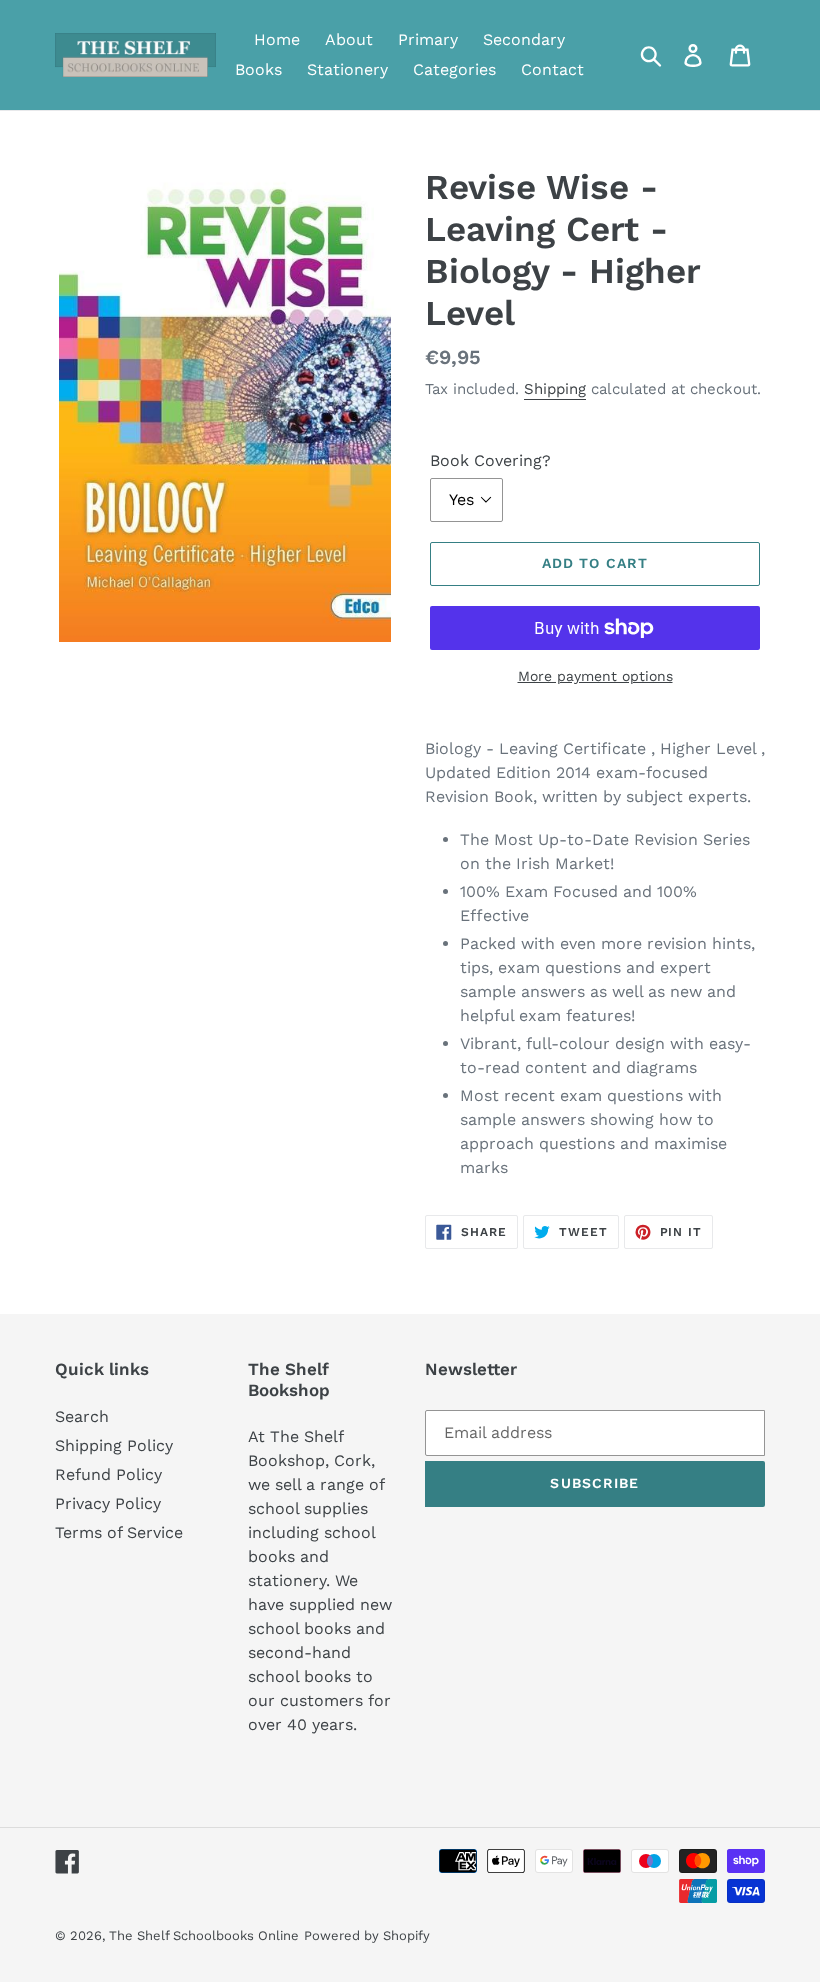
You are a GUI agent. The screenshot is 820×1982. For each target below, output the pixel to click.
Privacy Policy (108, 1503)
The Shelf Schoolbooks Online (204, 1935)
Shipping (555, 389)
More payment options (595, 676)
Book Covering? (490, 460)
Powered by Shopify (367, 1935)
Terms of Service (119, 1532)
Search (82, 1416)
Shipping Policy (114, 1445)
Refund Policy (108, 1474)
